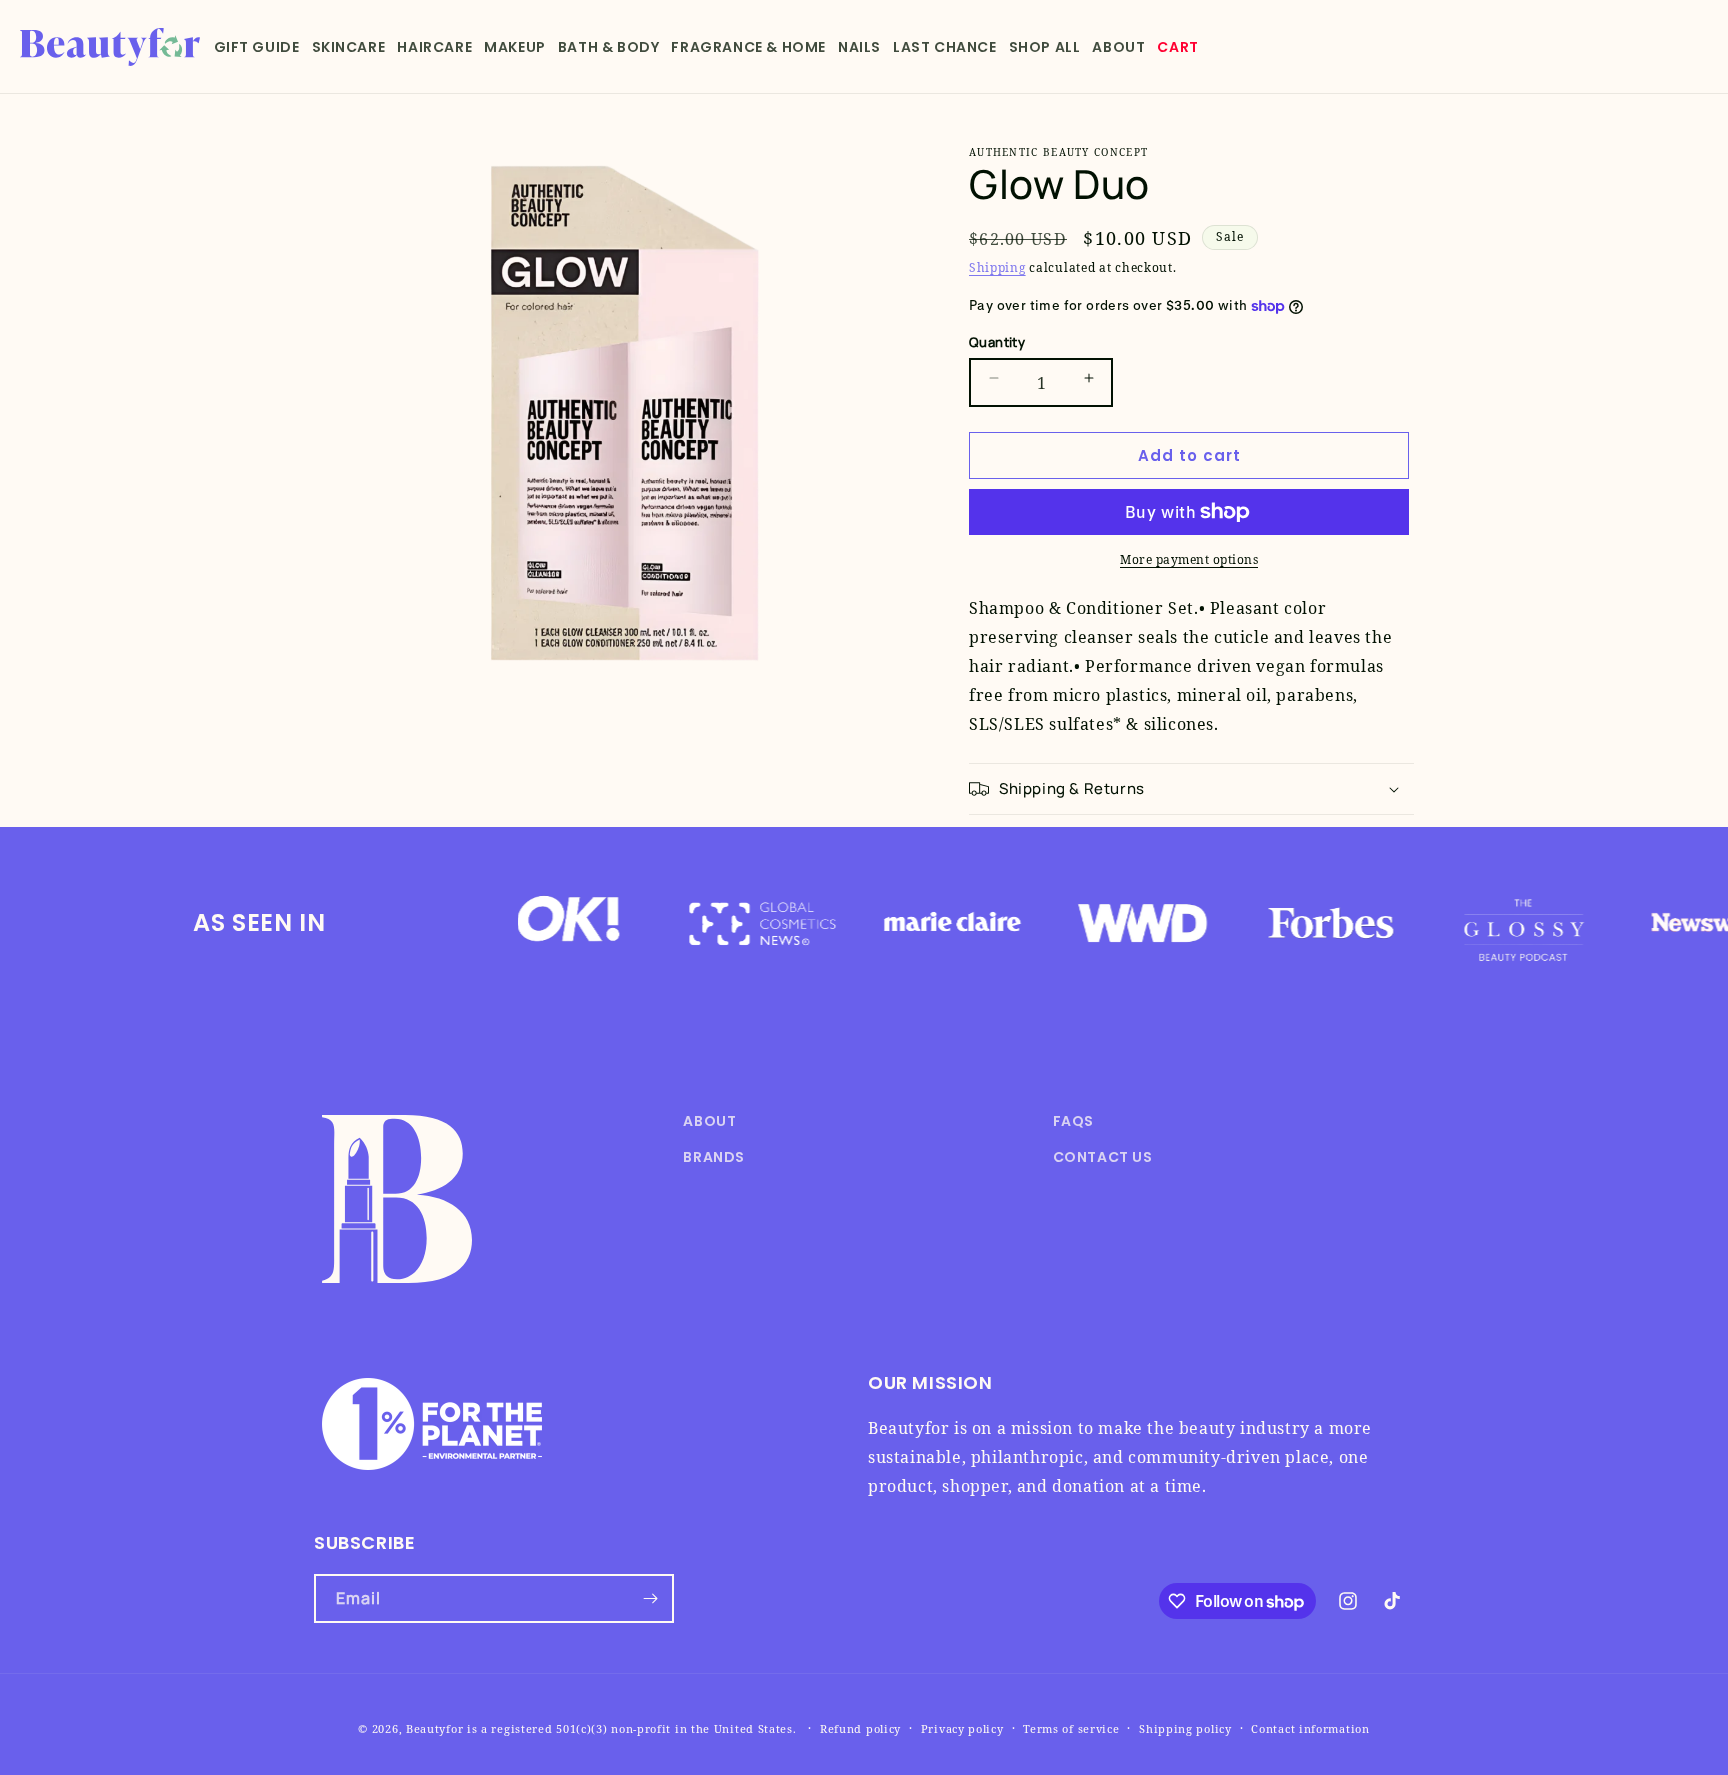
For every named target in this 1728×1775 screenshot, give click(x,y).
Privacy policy (962, 1728)
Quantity (997, 342)
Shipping (997, 267)
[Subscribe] (650, 1598)
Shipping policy (1185, 1728)
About (709, 1121)
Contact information (1310, 1728)
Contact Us (1103, 1157)
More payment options (1189, 559)
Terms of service (1071, 1728)
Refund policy (860, 1728)
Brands (714, 1157)
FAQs (1073, 1121)
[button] (257, 47)
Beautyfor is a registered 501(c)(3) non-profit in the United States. (601, 1728)
